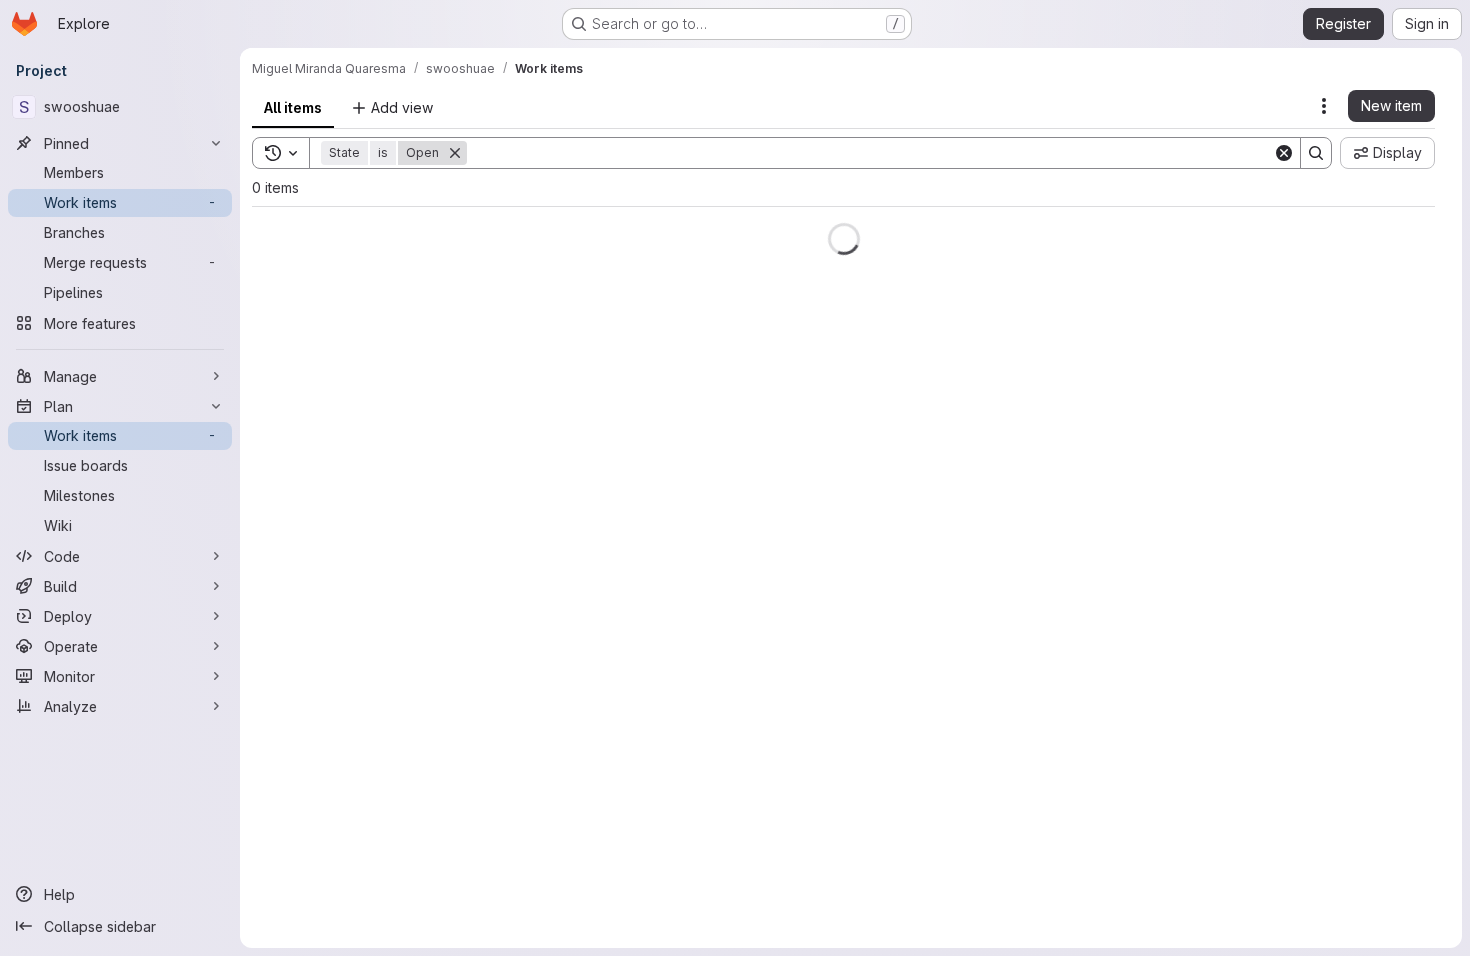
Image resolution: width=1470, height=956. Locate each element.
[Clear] (1284, 153)
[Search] (1316, 153)
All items (293, 107)
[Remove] (455, 153)
